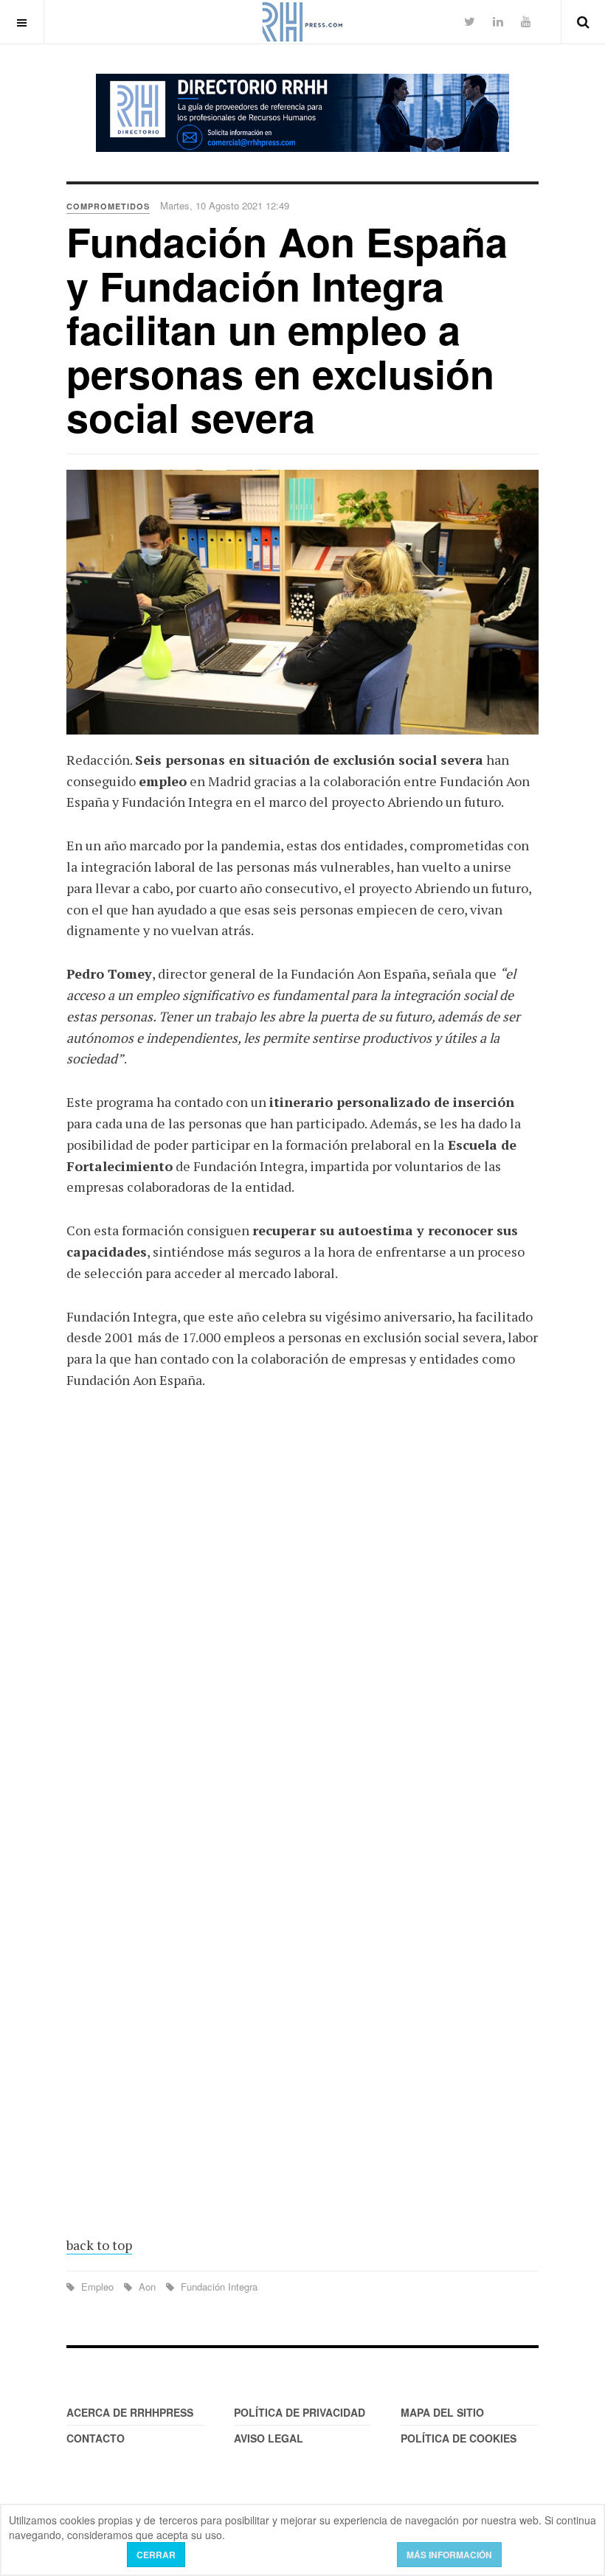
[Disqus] (302, 1619)
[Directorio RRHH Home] (302, 113)
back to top (99, 2245)
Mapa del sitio (442, 2412)
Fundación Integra (218, 2287)
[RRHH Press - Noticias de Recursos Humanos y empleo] (302, 22)
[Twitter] (470, 21)
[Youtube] (526, 21)
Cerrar (156, 2555)
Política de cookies (459, 2438)
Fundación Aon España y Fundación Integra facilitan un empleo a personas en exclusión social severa (287, 329)
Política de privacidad (300, 2412)
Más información (449, 2555)
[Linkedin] (498, 21)
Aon (147, 2287)
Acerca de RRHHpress (130, 2412)
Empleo (97, 2287)
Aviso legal (269, 2438)
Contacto (96, 2438)
